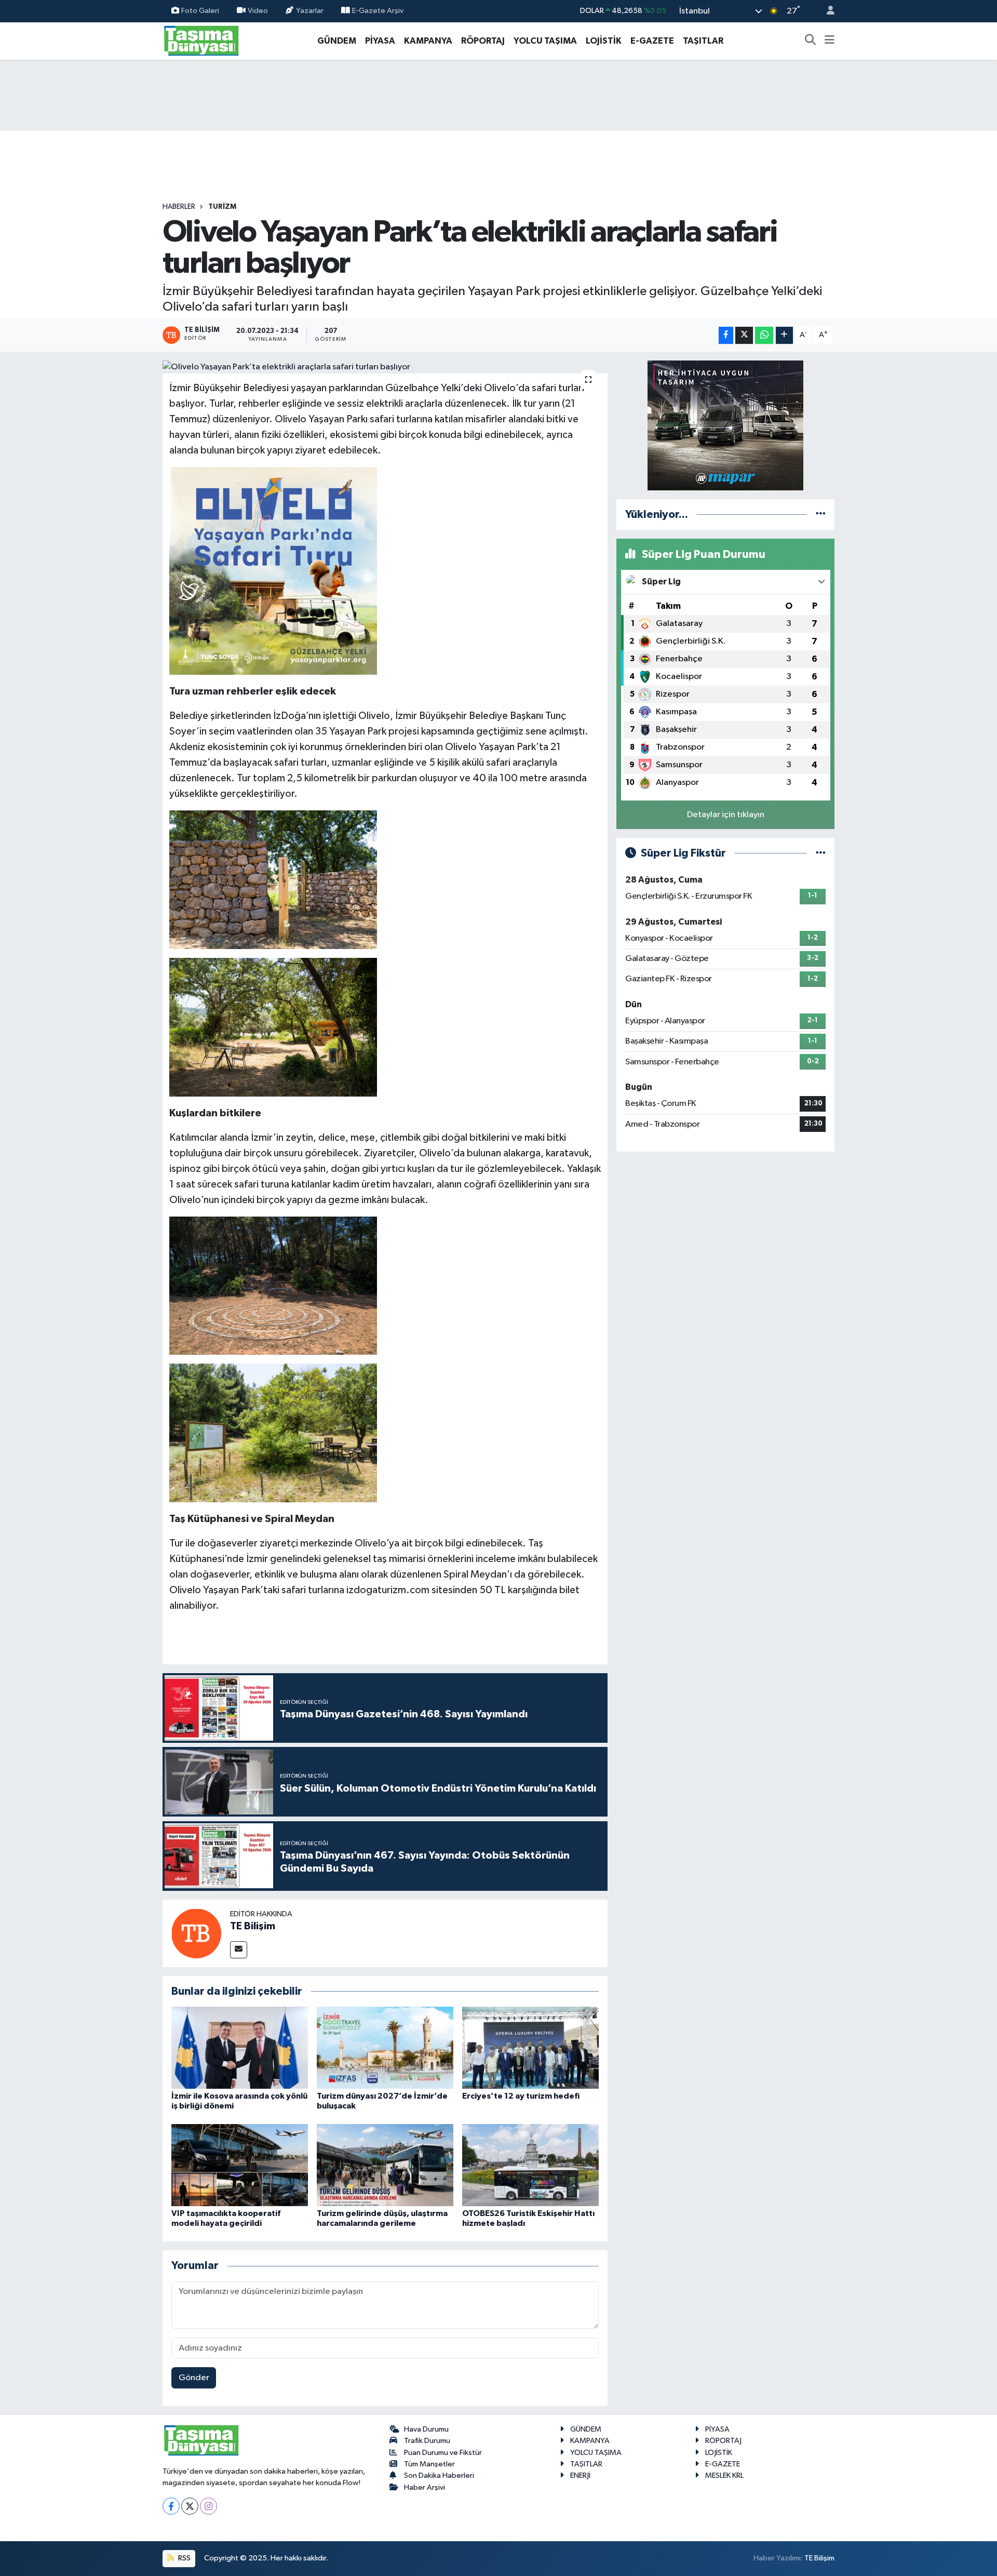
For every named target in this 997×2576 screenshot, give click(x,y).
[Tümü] (821, 515)
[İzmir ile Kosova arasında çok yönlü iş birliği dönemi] (240, 2047)
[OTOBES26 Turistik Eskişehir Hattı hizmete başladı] (530, 2165)
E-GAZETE (652, 41)
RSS (184, 2558)
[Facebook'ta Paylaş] (726, 335)
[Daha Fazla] (784, 335)
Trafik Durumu (427, 2441)
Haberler (179, 207)
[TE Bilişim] (196, 1933)
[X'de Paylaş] (744, 335)
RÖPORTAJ (483, 41)
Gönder (194, 2378)
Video (258, 11)
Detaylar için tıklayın (726, 815)
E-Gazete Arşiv (378, 11)
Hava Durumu (426, 2429)
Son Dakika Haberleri (439, 2475)
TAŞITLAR (703, 41)
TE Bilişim (253, 1926)
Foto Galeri (200, 11)
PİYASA (380, 41)
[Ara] (811, 41)
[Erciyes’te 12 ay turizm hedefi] (530, 2047)
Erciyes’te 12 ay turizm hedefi (521, 2096)
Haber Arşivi (425, 2487)
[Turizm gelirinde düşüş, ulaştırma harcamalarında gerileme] (385, 2165)
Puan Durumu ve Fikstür (443, 2453)
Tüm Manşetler (429, 2464)
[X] (190, 2506)
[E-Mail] (239, 1950)
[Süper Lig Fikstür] (821, 853)
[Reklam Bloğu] (725, 425)
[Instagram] (208, 2506)
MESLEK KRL (724, 2475)
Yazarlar (310, 11)
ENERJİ (580, 2475)
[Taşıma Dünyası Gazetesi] (201, 40)
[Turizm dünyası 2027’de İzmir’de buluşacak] (385, 2047)
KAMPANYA (428, 41)
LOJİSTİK (604, 41)
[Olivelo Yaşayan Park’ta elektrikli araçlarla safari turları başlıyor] (385, 367)
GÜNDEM (337, 41)
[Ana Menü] (830, 41)
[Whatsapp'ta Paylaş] (764, 335)
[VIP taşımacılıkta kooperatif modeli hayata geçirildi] (240, 2165)
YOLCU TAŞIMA (545, 41)
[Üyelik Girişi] (826, 11)
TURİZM (222, 207)
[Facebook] (171, 2506)
